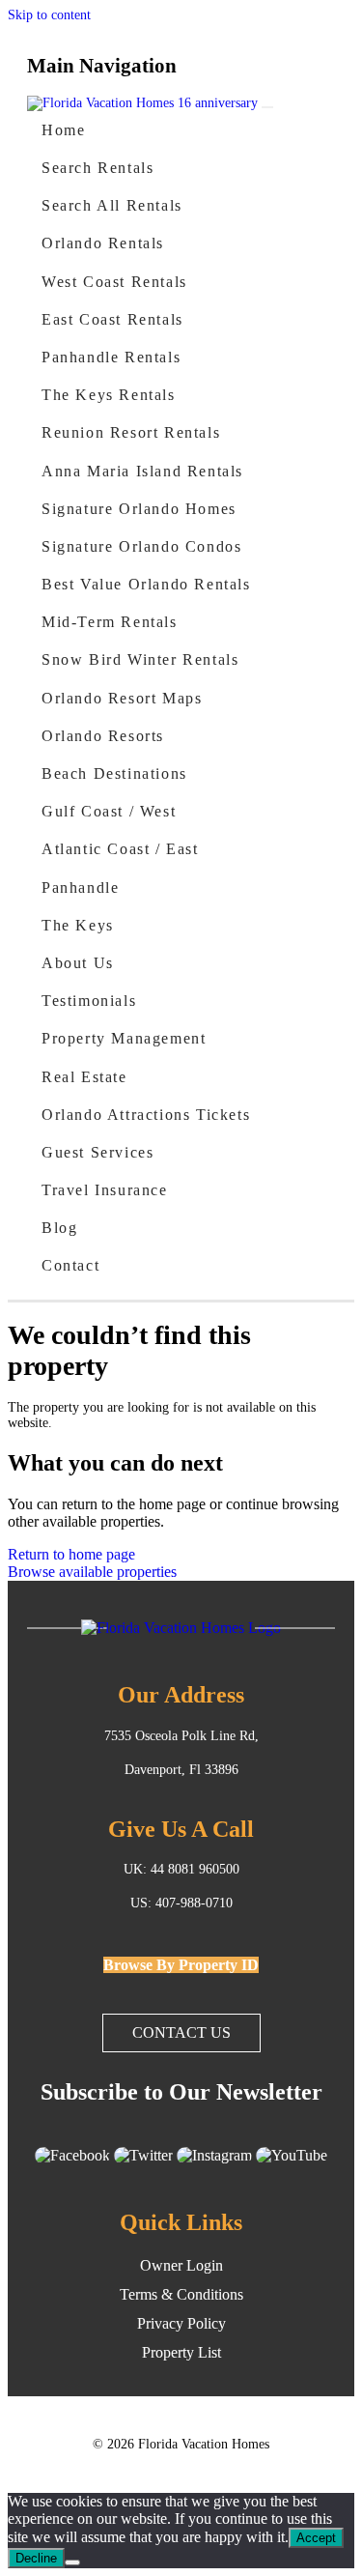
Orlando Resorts (103, 736)
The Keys (78, 925)
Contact (70, 1265)
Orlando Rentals (103, 243)
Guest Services (97, 1152)
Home (63, 130)
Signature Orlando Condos (141, 546)
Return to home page (71, 1554)
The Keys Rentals (109, 395)
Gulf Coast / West (109, 811)
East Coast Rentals (112, 319)
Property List (181, 2352)
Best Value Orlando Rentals (146, 584)
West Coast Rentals (114, 282)
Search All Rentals (112, 205)
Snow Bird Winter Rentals (140, 659)
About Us (78, 963)
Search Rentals (97, 168)
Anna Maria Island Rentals (142, 471)
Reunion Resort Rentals (131, 432)
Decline (36, 2558)
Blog (59, 1228)
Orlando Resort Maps (122, 698)
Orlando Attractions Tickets (146, 1115)
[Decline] (72, 2562)
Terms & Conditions (181, 2294)
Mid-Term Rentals (110, 622)
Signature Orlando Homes (139, 509)
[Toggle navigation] (267, 107)
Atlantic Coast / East (120, 849)
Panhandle (80, 887)
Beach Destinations (114, 773)
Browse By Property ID (181, 1965)
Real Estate (84, 1077)
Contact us (181, 2032)
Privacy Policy (181, 2323)
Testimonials (89, 1001)
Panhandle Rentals (111, 357)
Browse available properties (92, 1572)
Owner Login (181, 2265)
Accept (316, 2538)
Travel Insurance (105, 1190)
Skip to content (49, 15)
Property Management (124, 1038)
